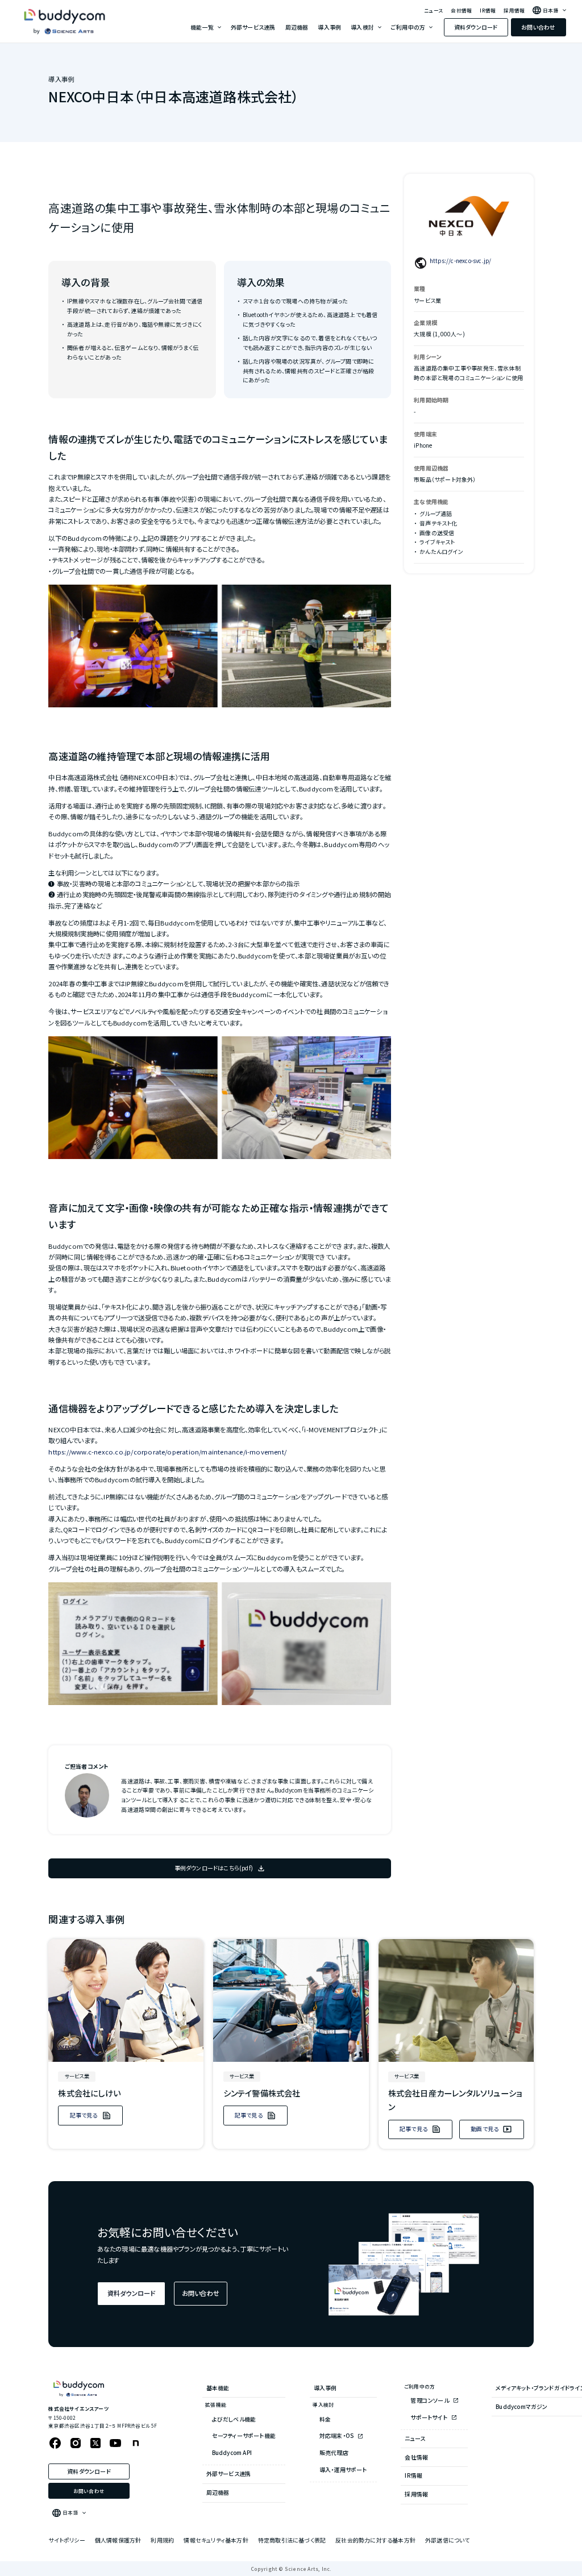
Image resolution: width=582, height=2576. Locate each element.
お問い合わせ (538, 27)
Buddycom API (232, 2452)
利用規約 (162, 2540)
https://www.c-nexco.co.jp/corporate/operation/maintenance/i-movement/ (167, 1452)
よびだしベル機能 (234, 2419)
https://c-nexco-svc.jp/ (461, 260)
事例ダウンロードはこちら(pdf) (214, 1868)
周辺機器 (297, 27)
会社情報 (461, 11)
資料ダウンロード (476, 27)
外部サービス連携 (253, 27)
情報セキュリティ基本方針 (216, 2540)
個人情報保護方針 (118, 2540)
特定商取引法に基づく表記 (292, 2540)
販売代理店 (334, 2452)
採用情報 (514, 11)
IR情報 (488, 11)
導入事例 (329, 27)
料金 (325, 2419)
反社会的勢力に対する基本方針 (375, 2540)
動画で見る (485, 2129)
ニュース (433, 11)
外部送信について (448, 2540)
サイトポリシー (66, 2540)
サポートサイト (429, 2417)
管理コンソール (430, 2400)
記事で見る (84, 2115)
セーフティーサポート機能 (244, 2435)
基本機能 (218, 2388)
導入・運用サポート (343, 2469)
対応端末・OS (337, 2435)
